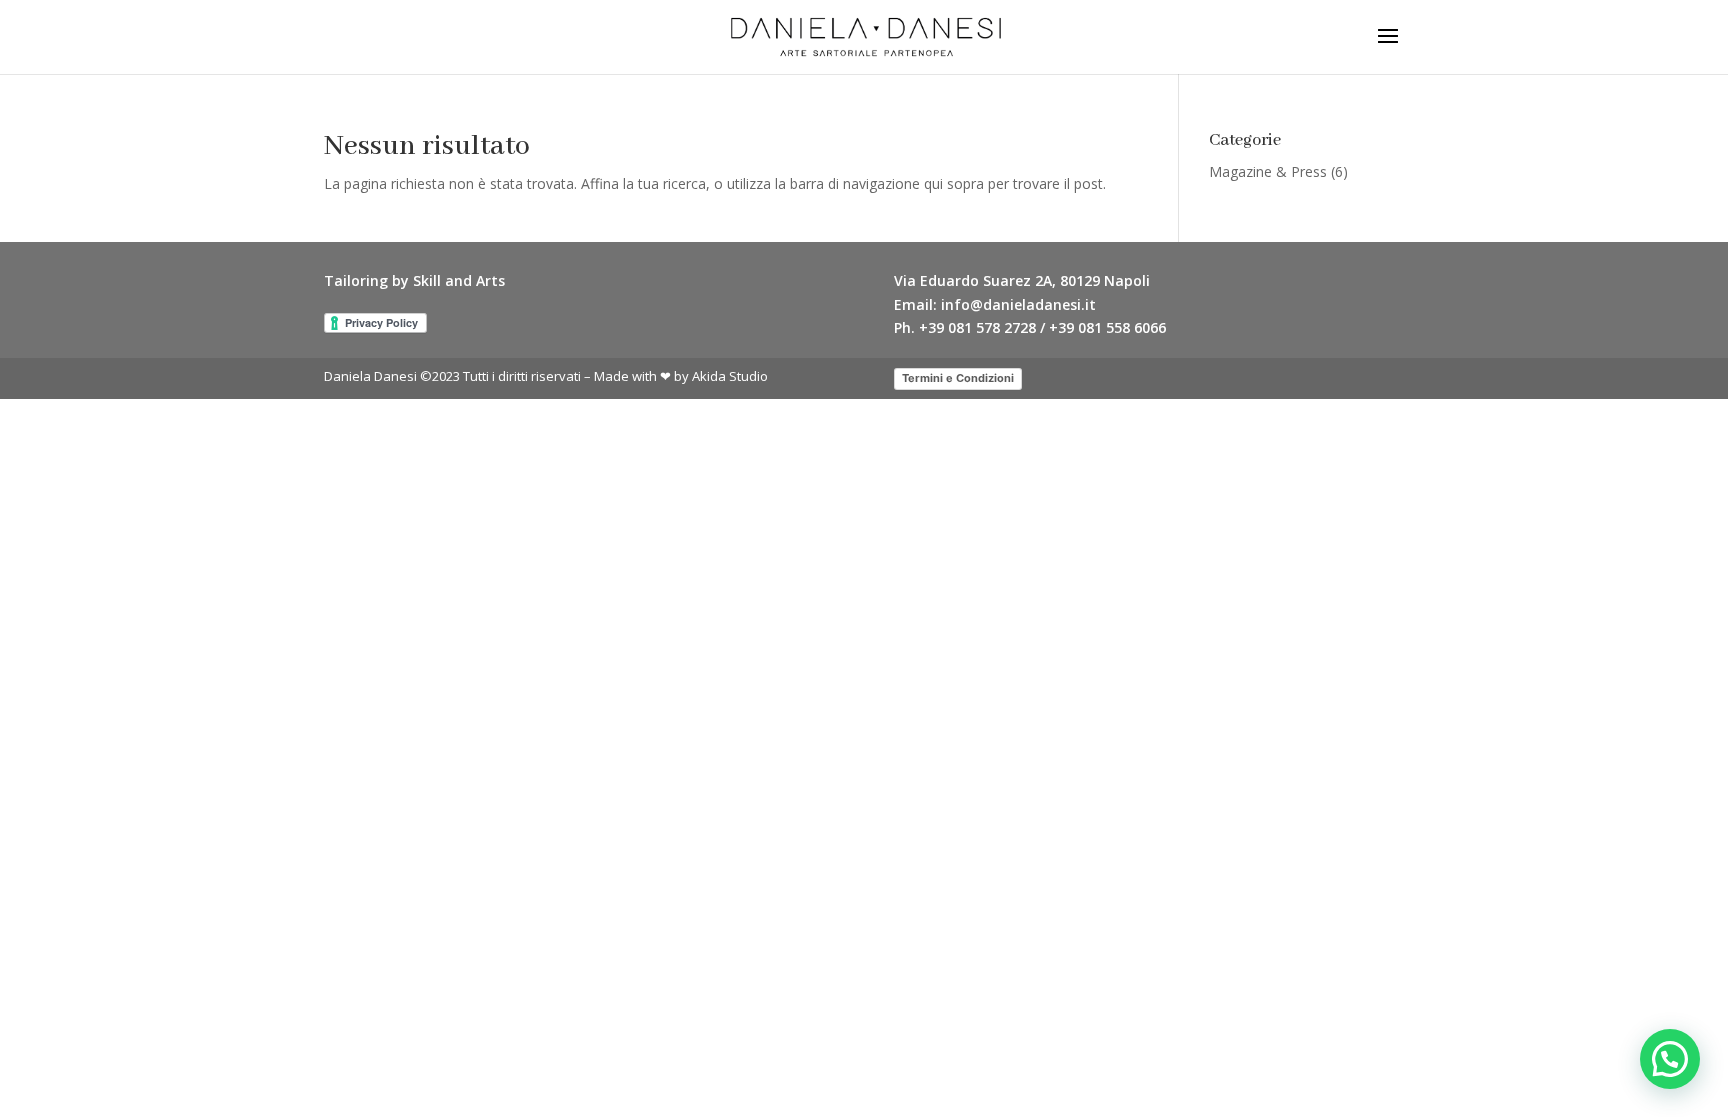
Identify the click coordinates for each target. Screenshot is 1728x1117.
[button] (1670, 1059)
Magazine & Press (1268, 171)
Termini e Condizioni (958, 378)
